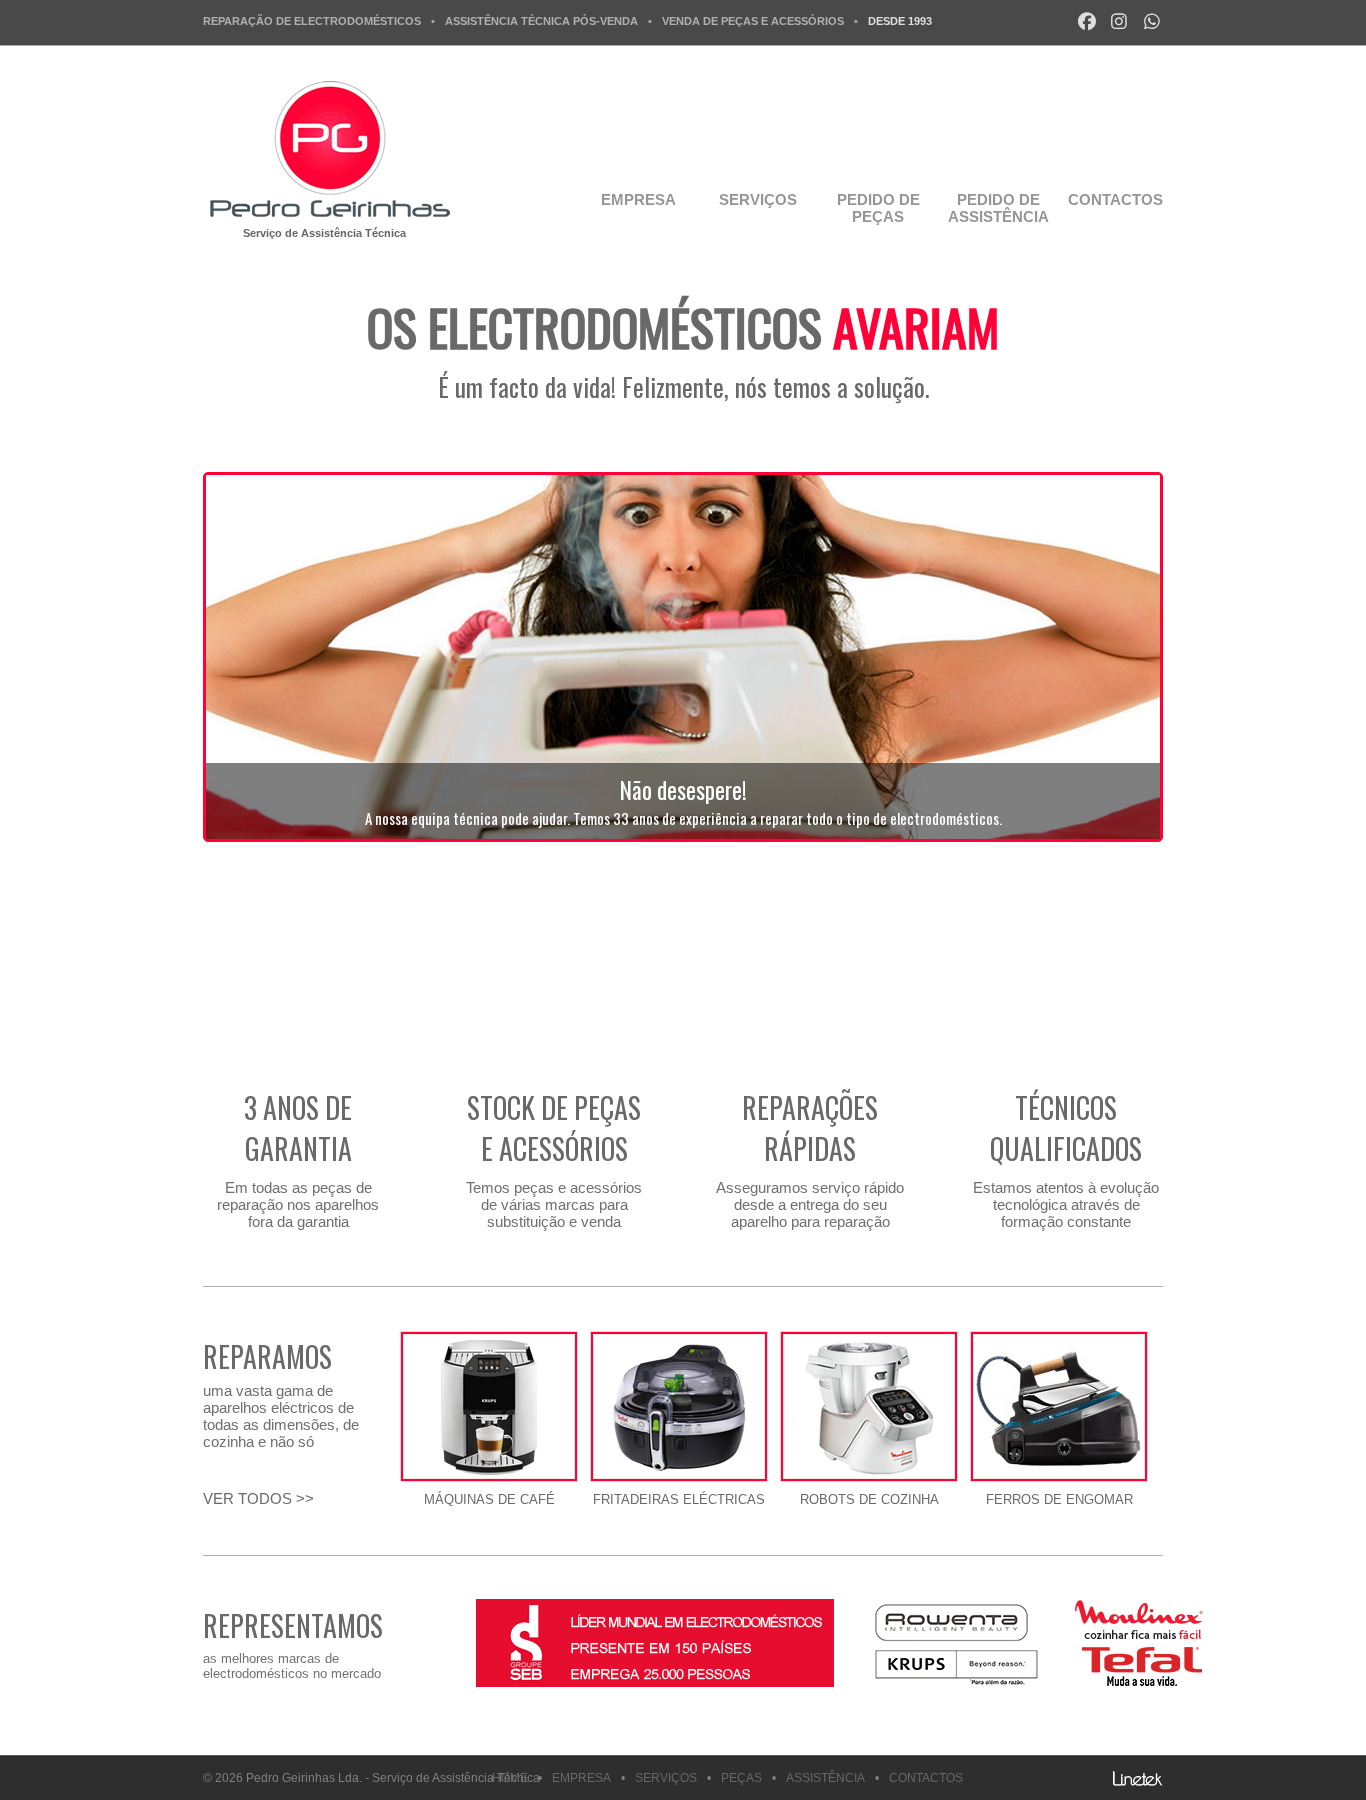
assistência (825, 1778)
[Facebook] (1087, 22)
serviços (758, 199)
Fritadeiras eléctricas (679, 1499)
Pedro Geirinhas (328, 149)
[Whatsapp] (1152, 22)
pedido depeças (878, 208)
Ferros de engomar (1059, 1499)
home (510, 1778)
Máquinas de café (489, 1499)
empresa (638, 199)
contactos (1108, 199)
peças (741, 1778)
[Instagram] (1119, 22)
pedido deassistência (998, 208)
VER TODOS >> (258, 1498)
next (248, 1689)
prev (213, 1689)
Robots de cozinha (869, 1499)
